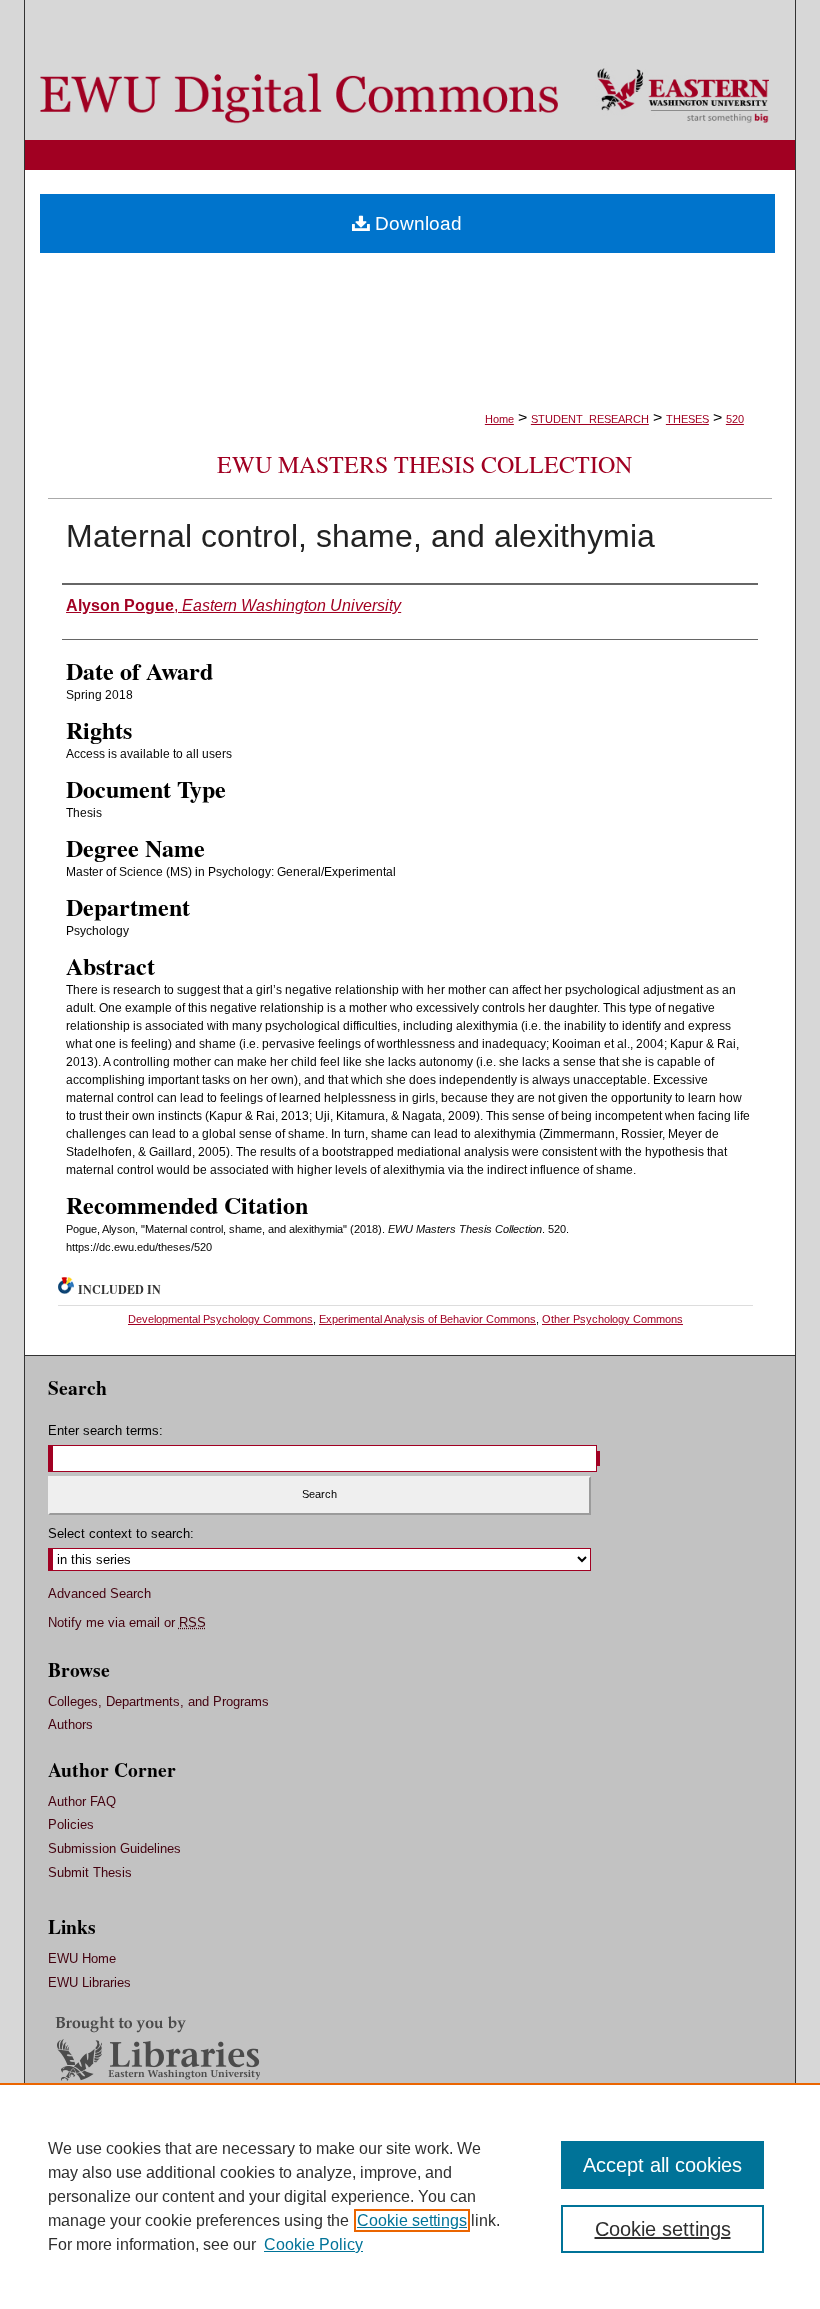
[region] (410, 2196)
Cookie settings (412, 2220)
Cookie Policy (313, 2244)
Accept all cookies (662, 2165)
